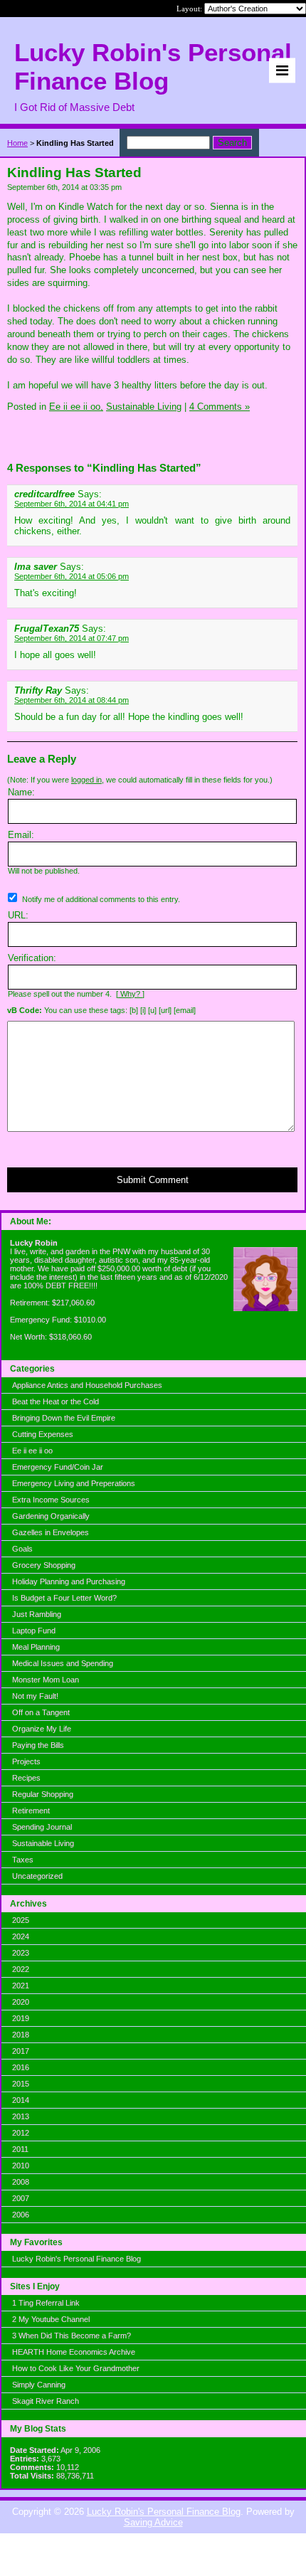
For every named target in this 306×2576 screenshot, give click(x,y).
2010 (21, 2166)
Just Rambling (37, 1614)
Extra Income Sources (51, 1500)
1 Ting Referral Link (46, 2303)
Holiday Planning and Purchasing (69, 1581)
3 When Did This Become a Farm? (72, 2336)
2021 (21, 1986)
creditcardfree (44, 494)
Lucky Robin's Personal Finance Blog (76, 2259)
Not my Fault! (35, 1696)
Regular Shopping (43, 1794)
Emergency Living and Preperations (74, 1483)
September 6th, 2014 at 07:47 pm (72, 638)
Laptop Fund (34, 1631)
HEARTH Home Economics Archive (74, 2352)
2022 (21, 1969)
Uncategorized (37, 1876)
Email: (21, 835)
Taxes (23, 1860)
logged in (86, 780)
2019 (21, 2018)
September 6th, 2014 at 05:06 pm (72, 576)
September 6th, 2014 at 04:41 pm (72, 504)
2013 (21, 2116)
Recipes (26, 1778)
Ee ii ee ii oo (32, 1451)
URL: (18, 915)
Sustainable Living (43, 1843)
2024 (21, 1936)
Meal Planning (36, 1647)
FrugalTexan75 (47, 629)
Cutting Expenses (43, 1434)
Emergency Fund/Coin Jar (58, 1467)
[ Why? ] (130, 994)
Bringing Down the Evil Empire (64, 1418)
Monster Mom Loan (46, 1680)
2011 (20, 2149)
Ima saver (36, 567)
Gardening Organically (51, 1516)
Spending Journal (42, 1827)
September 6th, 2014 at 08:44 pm (72, 700)
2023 (21, 1953)
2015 (21, 2084)
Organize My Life (42, 1729)
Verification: (32, 958)
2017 (21, 2051)
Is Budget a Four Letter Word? (64, 1598)
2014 (21, 2100)
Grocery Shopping (44, 1565)
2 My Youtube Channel (51, 2319)
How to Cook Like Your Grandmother (76, 2368)
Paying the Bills (38, 1745)
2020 (21, 2002)
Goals (22, 1549)
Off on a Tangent (41, 1712)
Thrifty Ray (38, 690)
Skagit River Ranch (46, 2401)
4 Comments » (220, 407)
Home (17, 143)
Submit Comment (153, 1180)
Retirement (31, 1811)
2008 (21, 2182)
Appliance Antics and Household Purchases (87, 1385)
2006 (21, 2215)
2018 (21, 2035)
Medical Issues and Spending (63, 1663)
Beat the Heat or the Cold (56, 1401)
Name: (21, 792)
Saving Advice (153, 2522)
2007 (21, 2198)
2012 (21, 2133)
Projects (26, 1761)
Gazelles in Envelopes (51, 1532)
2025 (21, 1920)
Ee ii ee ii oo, (76, 407)
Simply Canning (39, 2385)
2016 (21, 2067)
